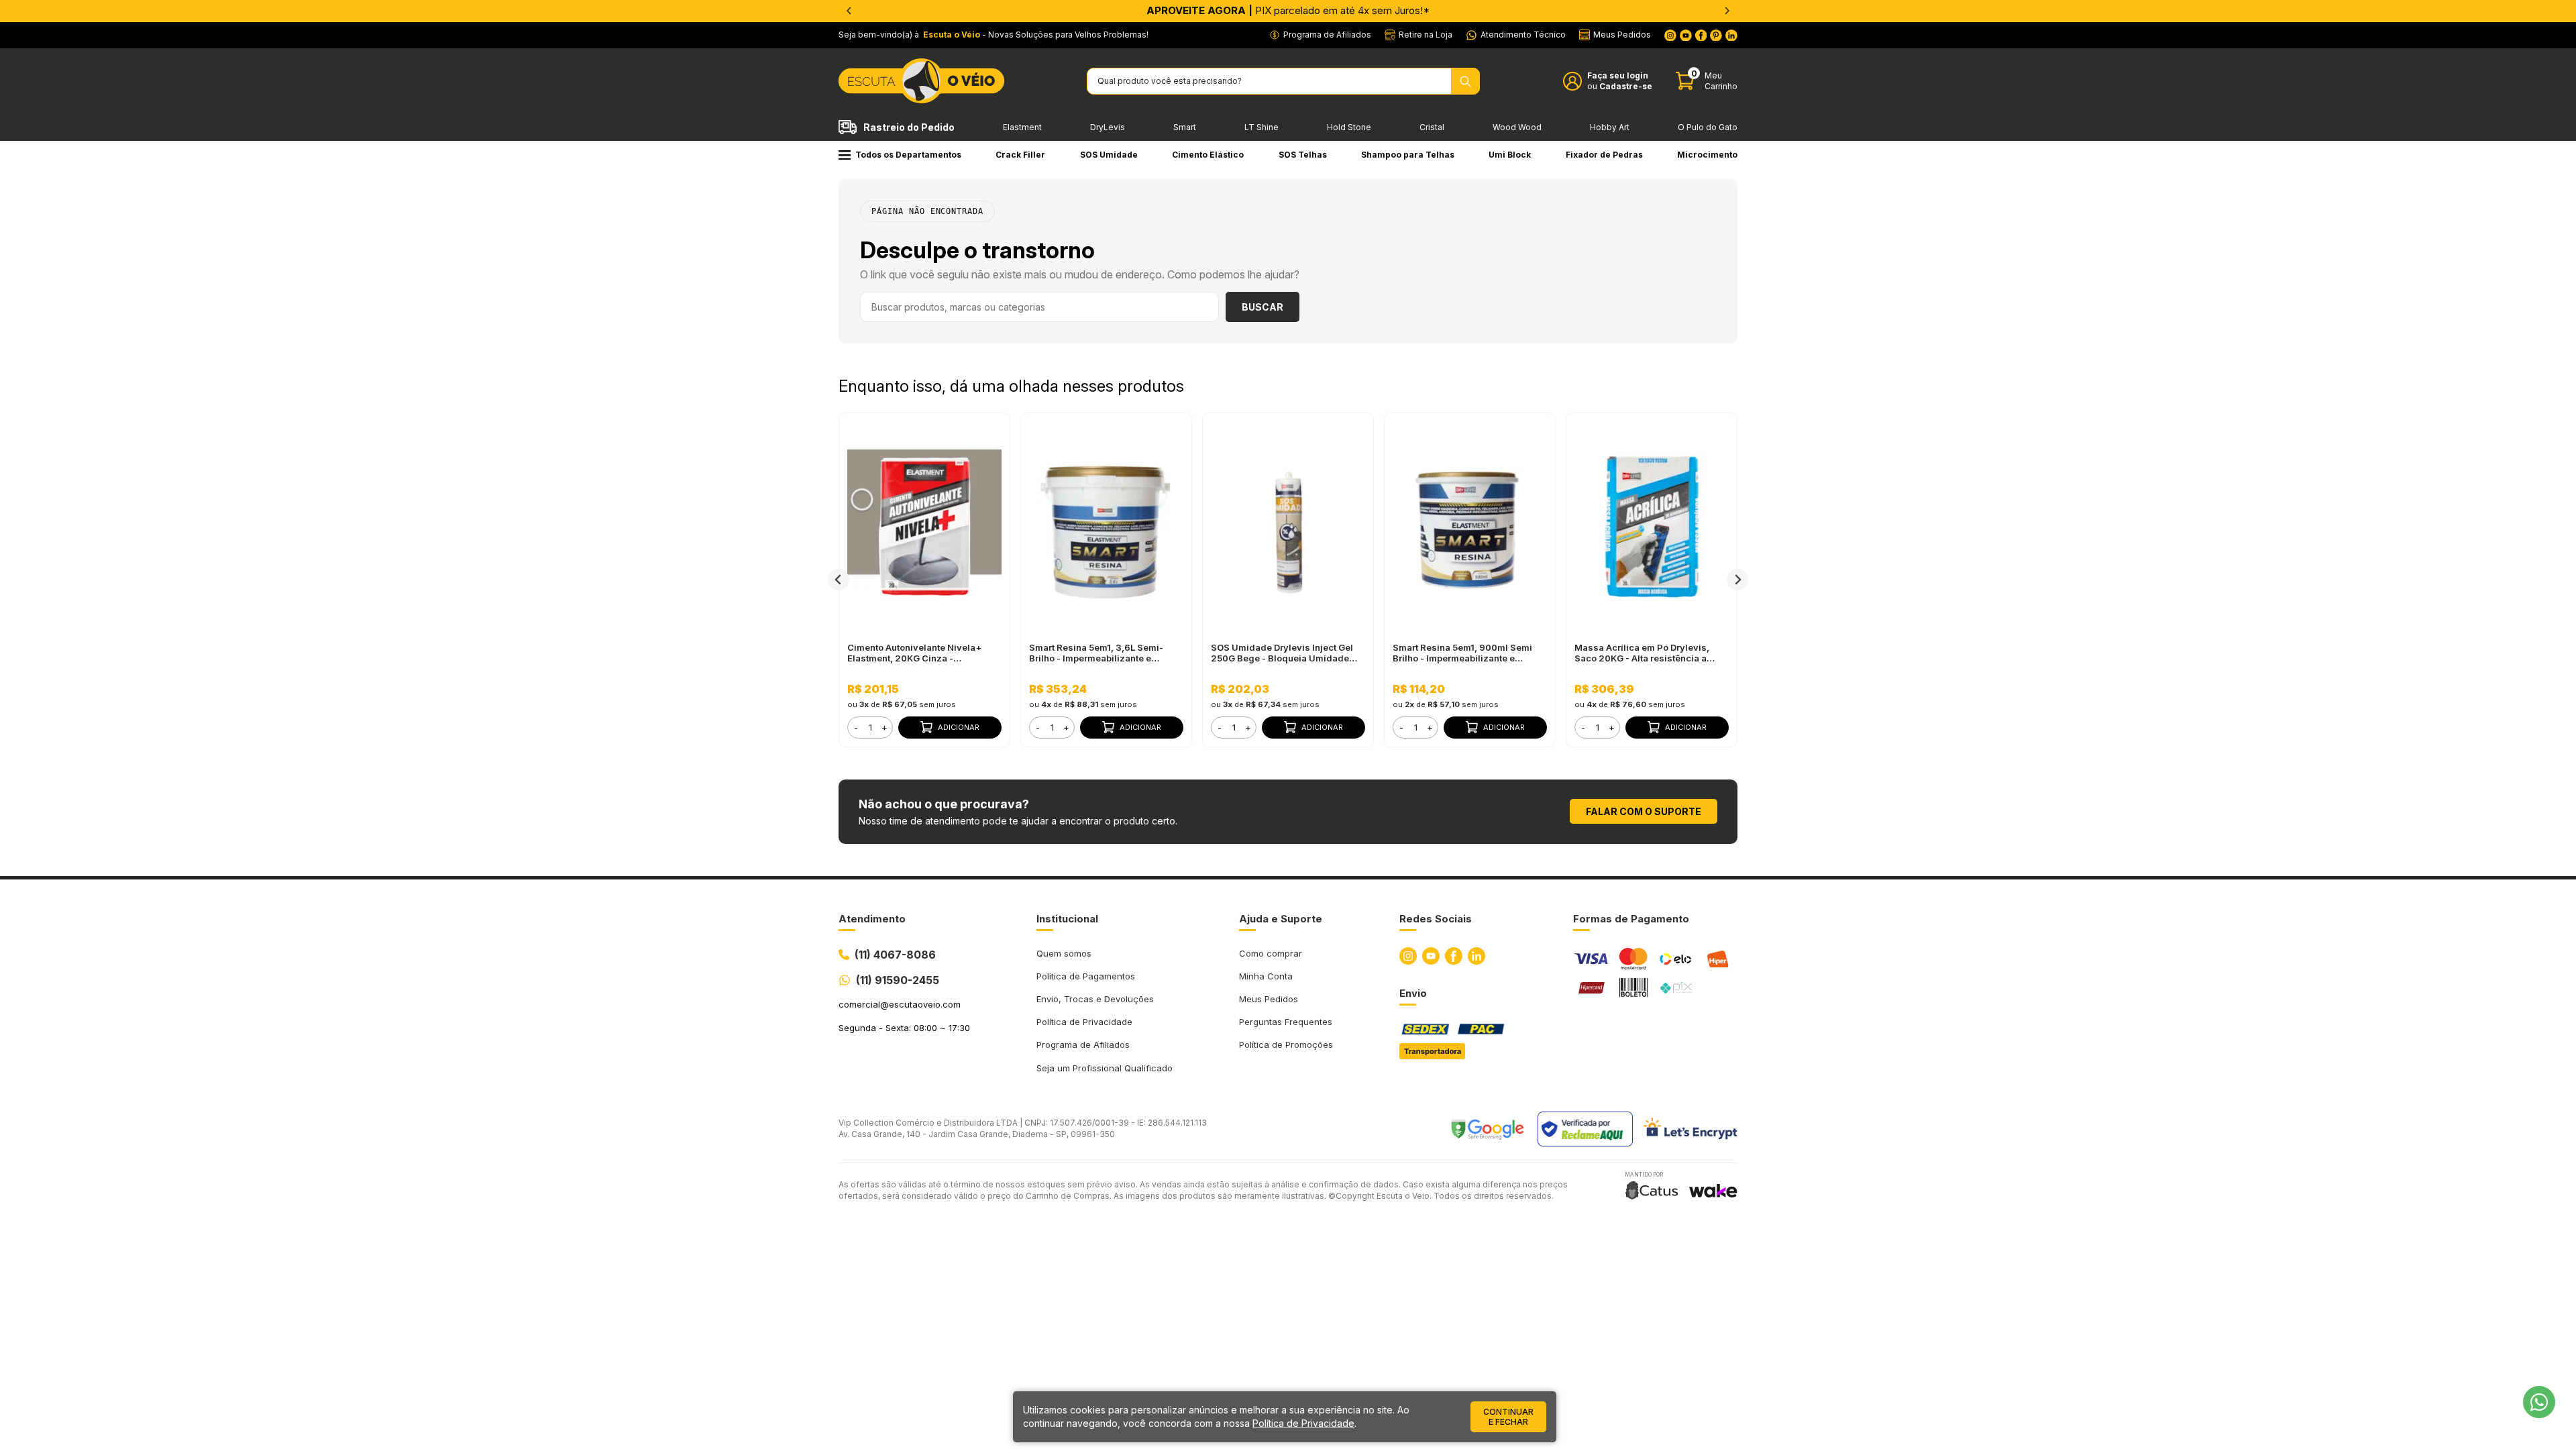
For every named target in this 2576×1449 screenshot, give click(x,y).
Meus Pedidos (1269, 999)
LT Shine (1262, 127)
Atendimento (872, 919)
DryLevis (1108, 127)
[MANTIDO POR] (1652, 1190)
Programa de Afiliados (1083, 1044)
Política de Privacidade (1084, 1022)
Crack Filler (1020, 155)
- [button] (856, 727)
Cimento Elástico (1208, 155)
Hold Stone (1349, 127)
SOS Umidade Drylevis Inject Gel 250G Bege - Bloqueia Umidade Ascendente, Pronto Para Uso (1282, 653)
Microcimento (1707, 155)
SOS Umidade (1109, 155)
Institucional (1067, 919)
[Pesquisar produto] (1465, 81)
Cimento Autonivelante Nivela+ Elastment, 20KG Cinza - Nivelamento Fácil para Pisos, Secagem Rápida (914, 653)
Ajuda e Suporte (1281, 919)
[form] (870, 728)
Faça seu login (1618, 75)
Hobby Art (1610, 127)
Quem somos (1064, 953)
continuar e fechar (1508, 1417)
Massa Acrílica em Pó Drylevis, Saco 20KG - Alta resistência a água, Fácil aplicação (1642, 653)
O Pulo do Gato (1708, 127)
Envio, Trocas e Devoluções (1095, 999)
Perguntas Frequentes (1286, 1022)
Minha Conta (1266, 976)
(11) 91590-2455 (898, 980)
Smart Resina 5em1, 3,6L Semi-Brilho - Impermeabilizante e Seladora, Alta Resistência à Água (1103, 653)
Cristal (1432, 127)
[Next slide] (1727, 11)
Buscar (1263, 307)
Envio (1413, 993)
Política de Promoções (1286, 1044)
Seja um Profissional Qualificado (1105, 1068)
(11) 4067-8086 (895, 955)
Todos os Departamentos (908, 155)
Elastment (1022, 127)
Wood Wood (1517, 127)
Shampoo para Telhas (1408, 155)
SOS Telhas (1303, 155)
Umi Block (1510, 155)
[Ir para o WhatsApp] (2539, 1402)
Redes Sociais (1436, 919)
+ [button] (884, 727)
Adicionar (959, 727)
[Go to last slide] (849, 11)
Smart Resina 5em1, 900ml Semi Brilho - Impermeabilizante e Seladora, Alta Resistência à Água (1466, 653)
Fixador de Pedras (1604, 155)
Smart (1185, 127)
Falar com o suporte (1644, 811)
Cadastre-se (1626, 86)
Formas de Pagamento (1631, 919)
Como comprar (1271, 953)
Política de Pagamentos (1086, 976)
